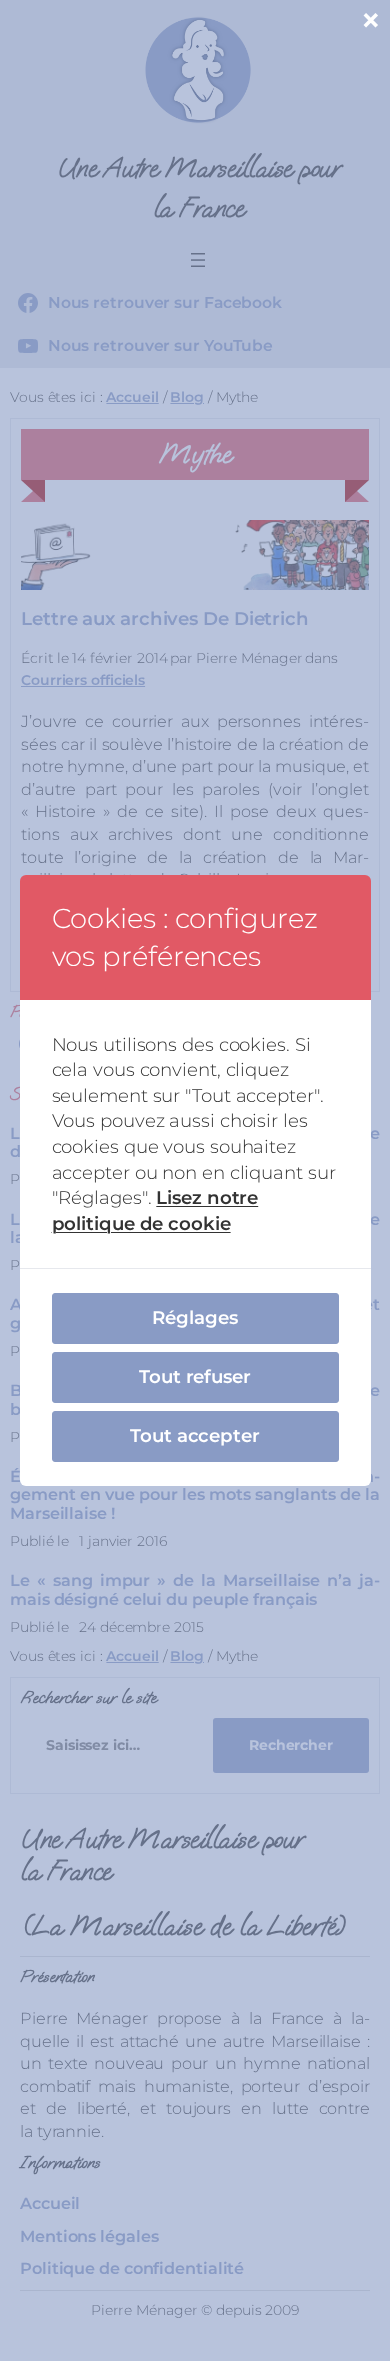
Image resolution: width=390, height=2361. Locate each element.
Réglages (194, 1317)
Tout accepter (195, 1435)
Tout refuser (195, 1376)
